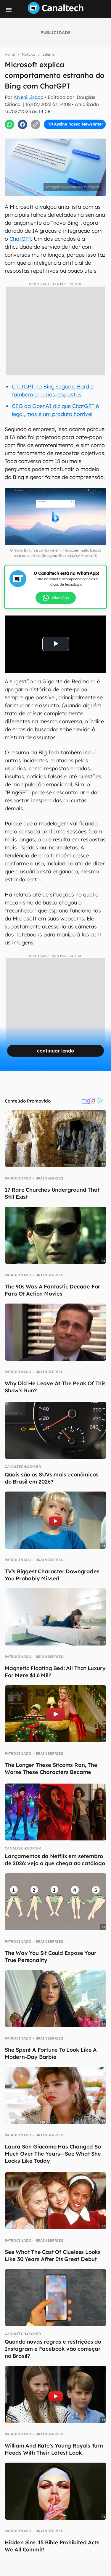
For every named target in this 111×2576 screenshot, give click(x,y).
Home (10, 54)
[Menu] (9, 10)
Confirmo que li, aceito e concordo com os (57, 130)
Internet (49, 54)
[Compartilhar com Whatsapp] (9, 124)
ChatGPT (20, 239)
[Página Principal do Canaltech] (56, 12)
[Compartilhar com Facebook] (22, 124)
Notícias (29, 54)
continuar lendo (55, 1051)
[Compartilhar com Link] (36, 124)
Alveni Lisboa (29, 97)
